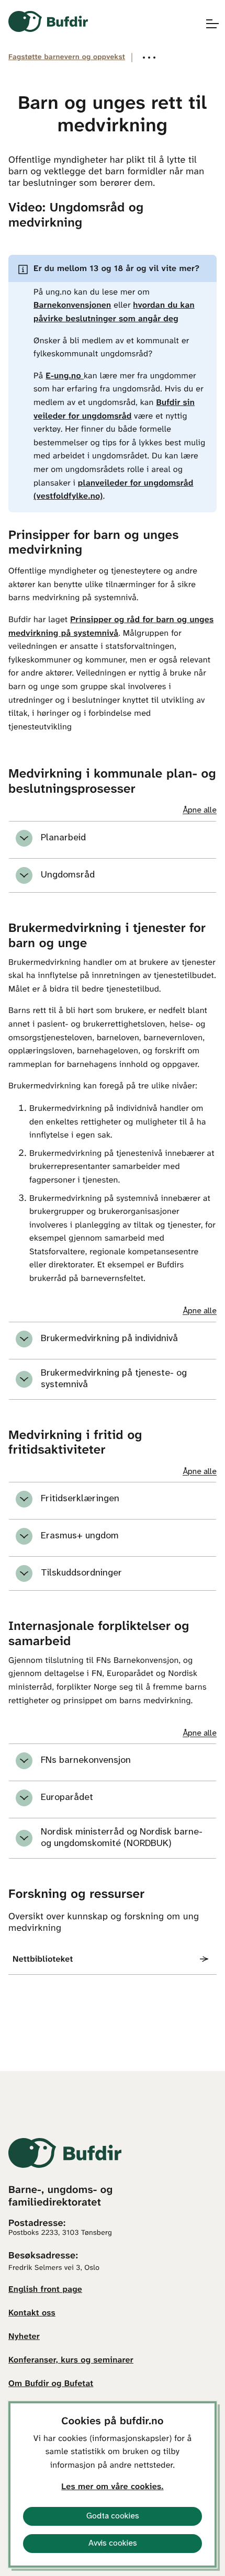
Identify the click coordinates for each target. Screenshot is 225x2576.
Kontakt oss (32, 2314)
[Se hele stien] (149, 58)
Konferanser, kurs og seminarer (71, 2361)
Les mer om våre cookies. (112, 2487)
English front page (45, 2290)
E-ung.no (65, 376)
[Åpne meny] (207, 24)
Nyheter (24, 2337)
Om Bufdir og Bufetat (51, 2384)
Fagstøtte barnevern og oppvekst (67, 57)
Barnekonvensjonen (72, 306)
